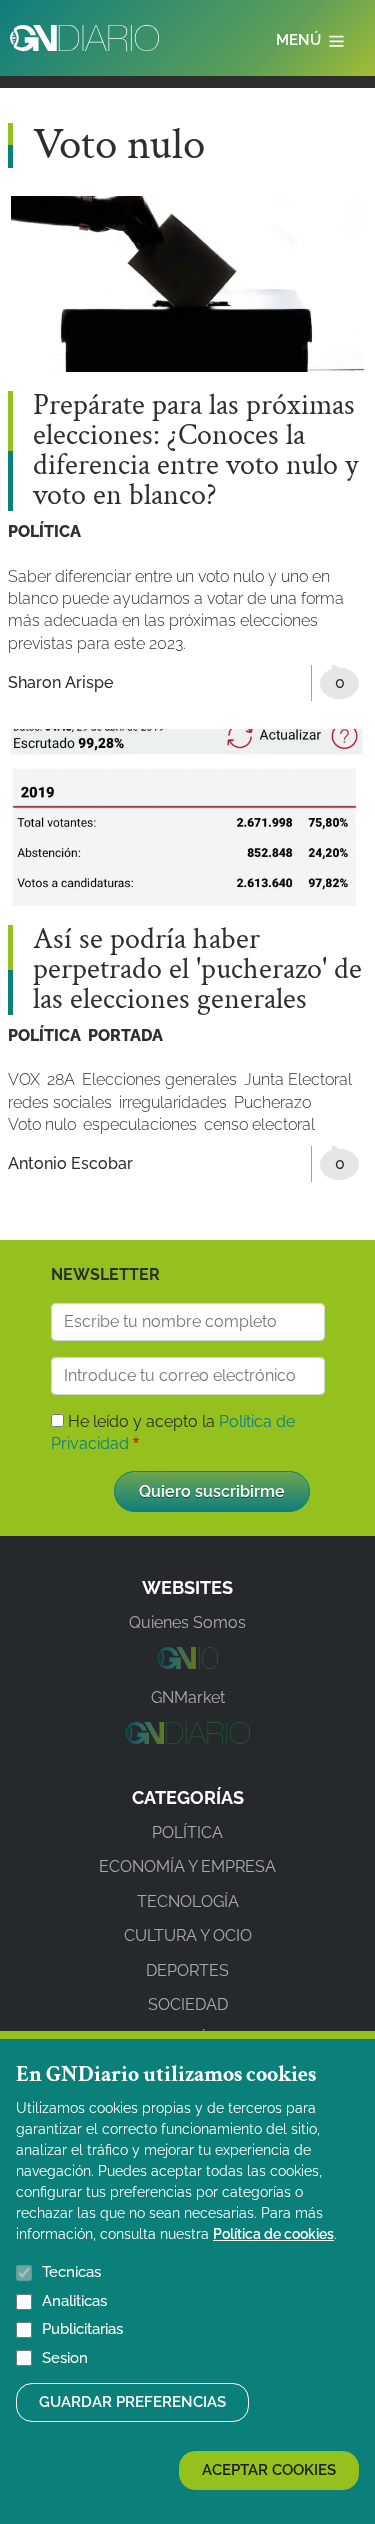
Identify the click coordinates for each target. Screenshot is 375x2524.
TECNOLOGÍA (188, 1901)
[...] (187, 1663)
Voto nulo (42, 1124)
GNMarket (188, 1697)
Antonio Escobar (70, 1163)
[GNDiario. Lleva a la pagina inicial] (84, 38)
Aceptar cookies (269, 2470)
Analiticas (74, 2301)
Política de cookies (273, 2234)
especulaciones (140, 1124)
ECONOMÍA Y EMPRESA (187, 1866)
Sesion (65, 2358)
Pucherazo (272, 1102)
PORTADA (125, 1035)
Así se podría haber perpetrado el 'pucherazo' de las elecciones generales (197, 970)
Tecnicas (71, 2272)
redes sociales (60, 1102)
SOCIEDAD (188, 2004)
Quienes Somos (187, 1622)
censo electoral (259, 1124)
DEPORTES (187, 1970)
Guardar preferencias (132, 2402)
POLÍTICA (44, 531)
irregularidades (173, 1102)
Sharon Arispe (60, 682)
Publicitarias (82, 2329)
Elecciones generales (159, 1079)
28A (61, 1079)
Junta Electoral (298, 1079)
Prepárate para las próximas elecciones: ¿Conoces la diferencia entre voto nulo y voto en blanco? (195, 451)
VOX (24, 1079)
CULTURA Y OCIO (188, 1935)
